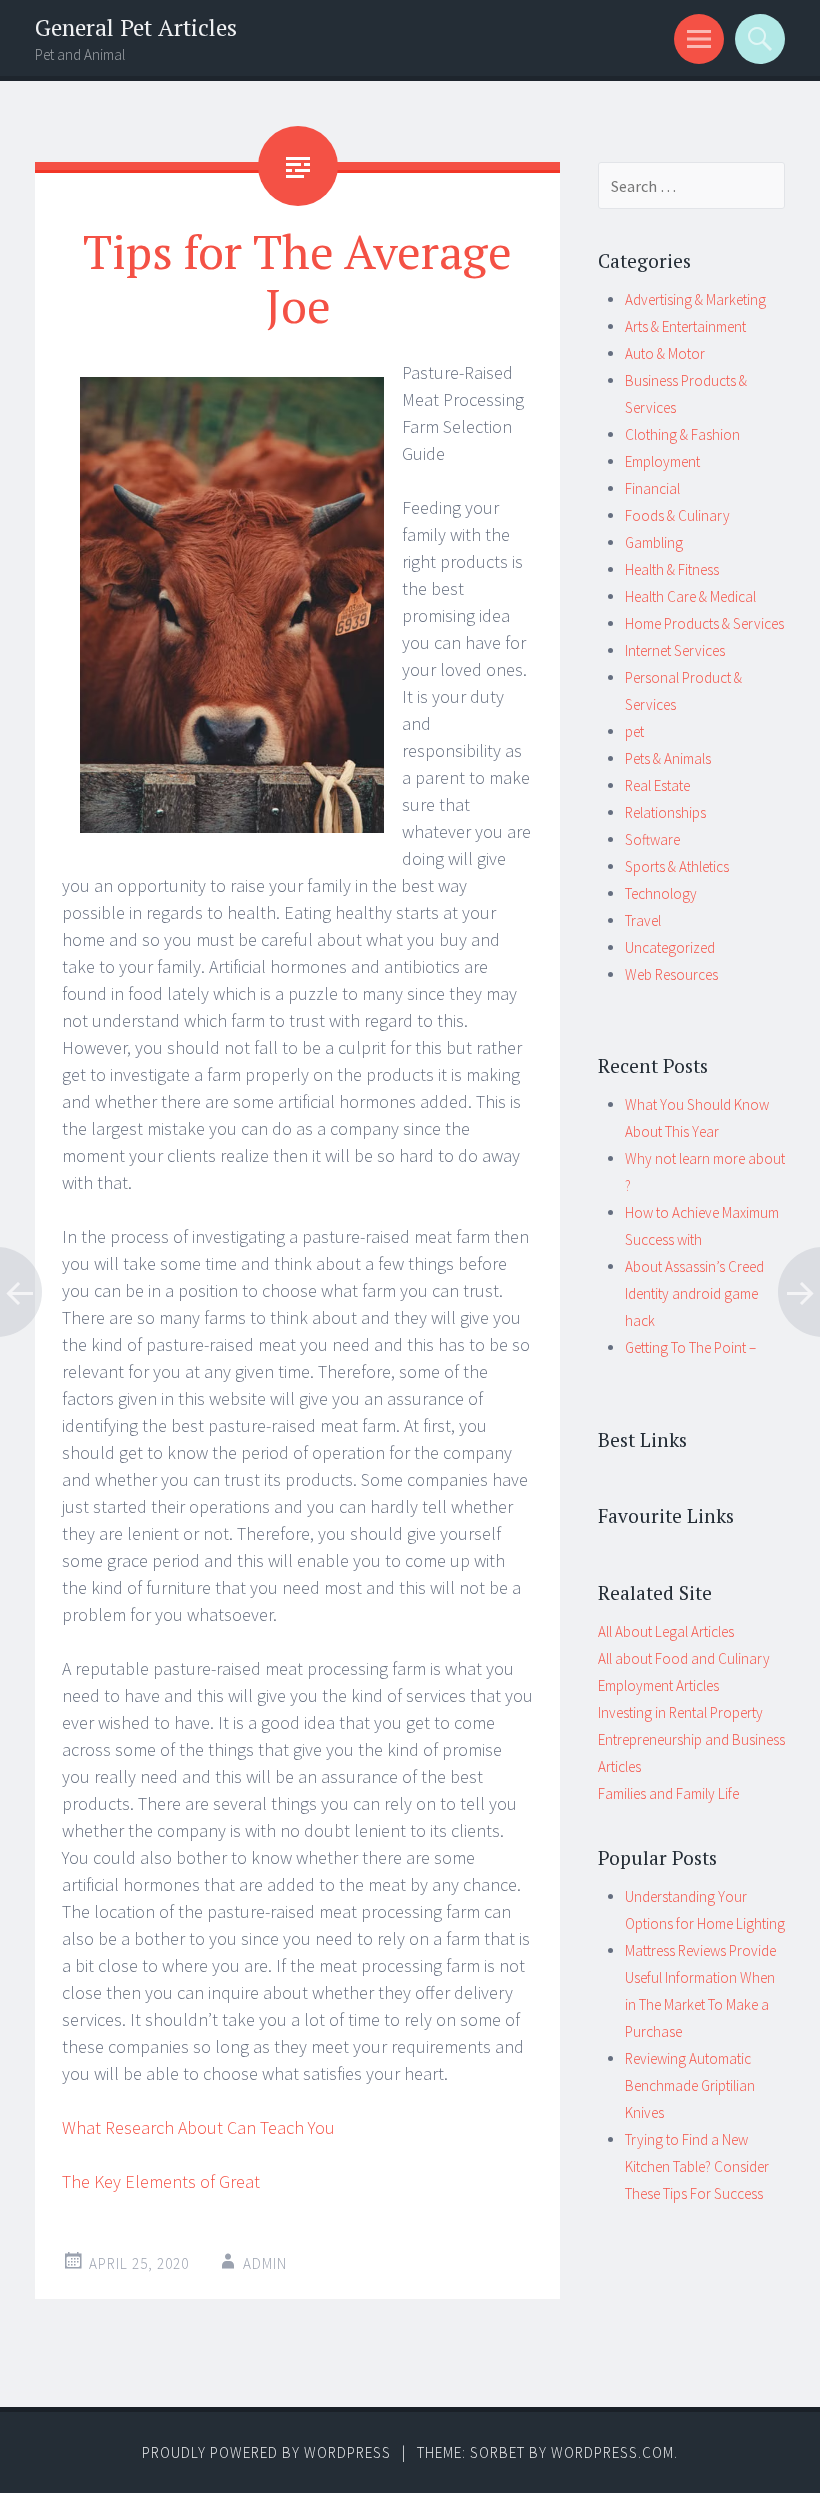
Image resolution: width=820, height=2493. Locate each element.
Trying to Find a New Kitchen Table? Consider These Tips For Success (697, 2166)
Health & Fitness (672, 569)
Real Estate (657, 785)
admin (265, 2263)
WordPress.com (612, 2452)
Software (652, 839)
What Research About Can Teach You (198, 2127)
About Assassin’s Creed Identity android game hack (694, 1293)
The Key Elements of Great (161, 2181)
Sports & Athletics (677, 866)
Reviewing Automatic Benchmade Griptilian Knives (690, 2085)
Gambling (654, 542)
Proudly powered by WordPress (266, 2452)
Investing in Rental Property (680, 1712)
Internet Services (675, 650)
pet (634, 731)
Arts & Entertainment (685, 326)
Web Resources (671, 974)
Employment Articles (658, 1685)
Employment (662, 461)
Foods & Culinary (677, 515)
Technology (661, 893)
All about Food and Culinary (684, 1658)
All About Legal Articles (666, 1631)
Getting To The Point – (690, 1347)
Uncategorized (670, 947)
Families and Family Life (668, 1793)
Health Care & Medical (690, 596)
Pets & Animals (668, 758)
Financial (652, 488)
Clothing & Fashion (682, 434)
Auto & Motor (665, 353)
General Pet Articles (136, 27)
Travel (643, 920)
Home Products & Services (704, 623)
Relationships (665, 812)
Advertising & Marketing (695, 299)
